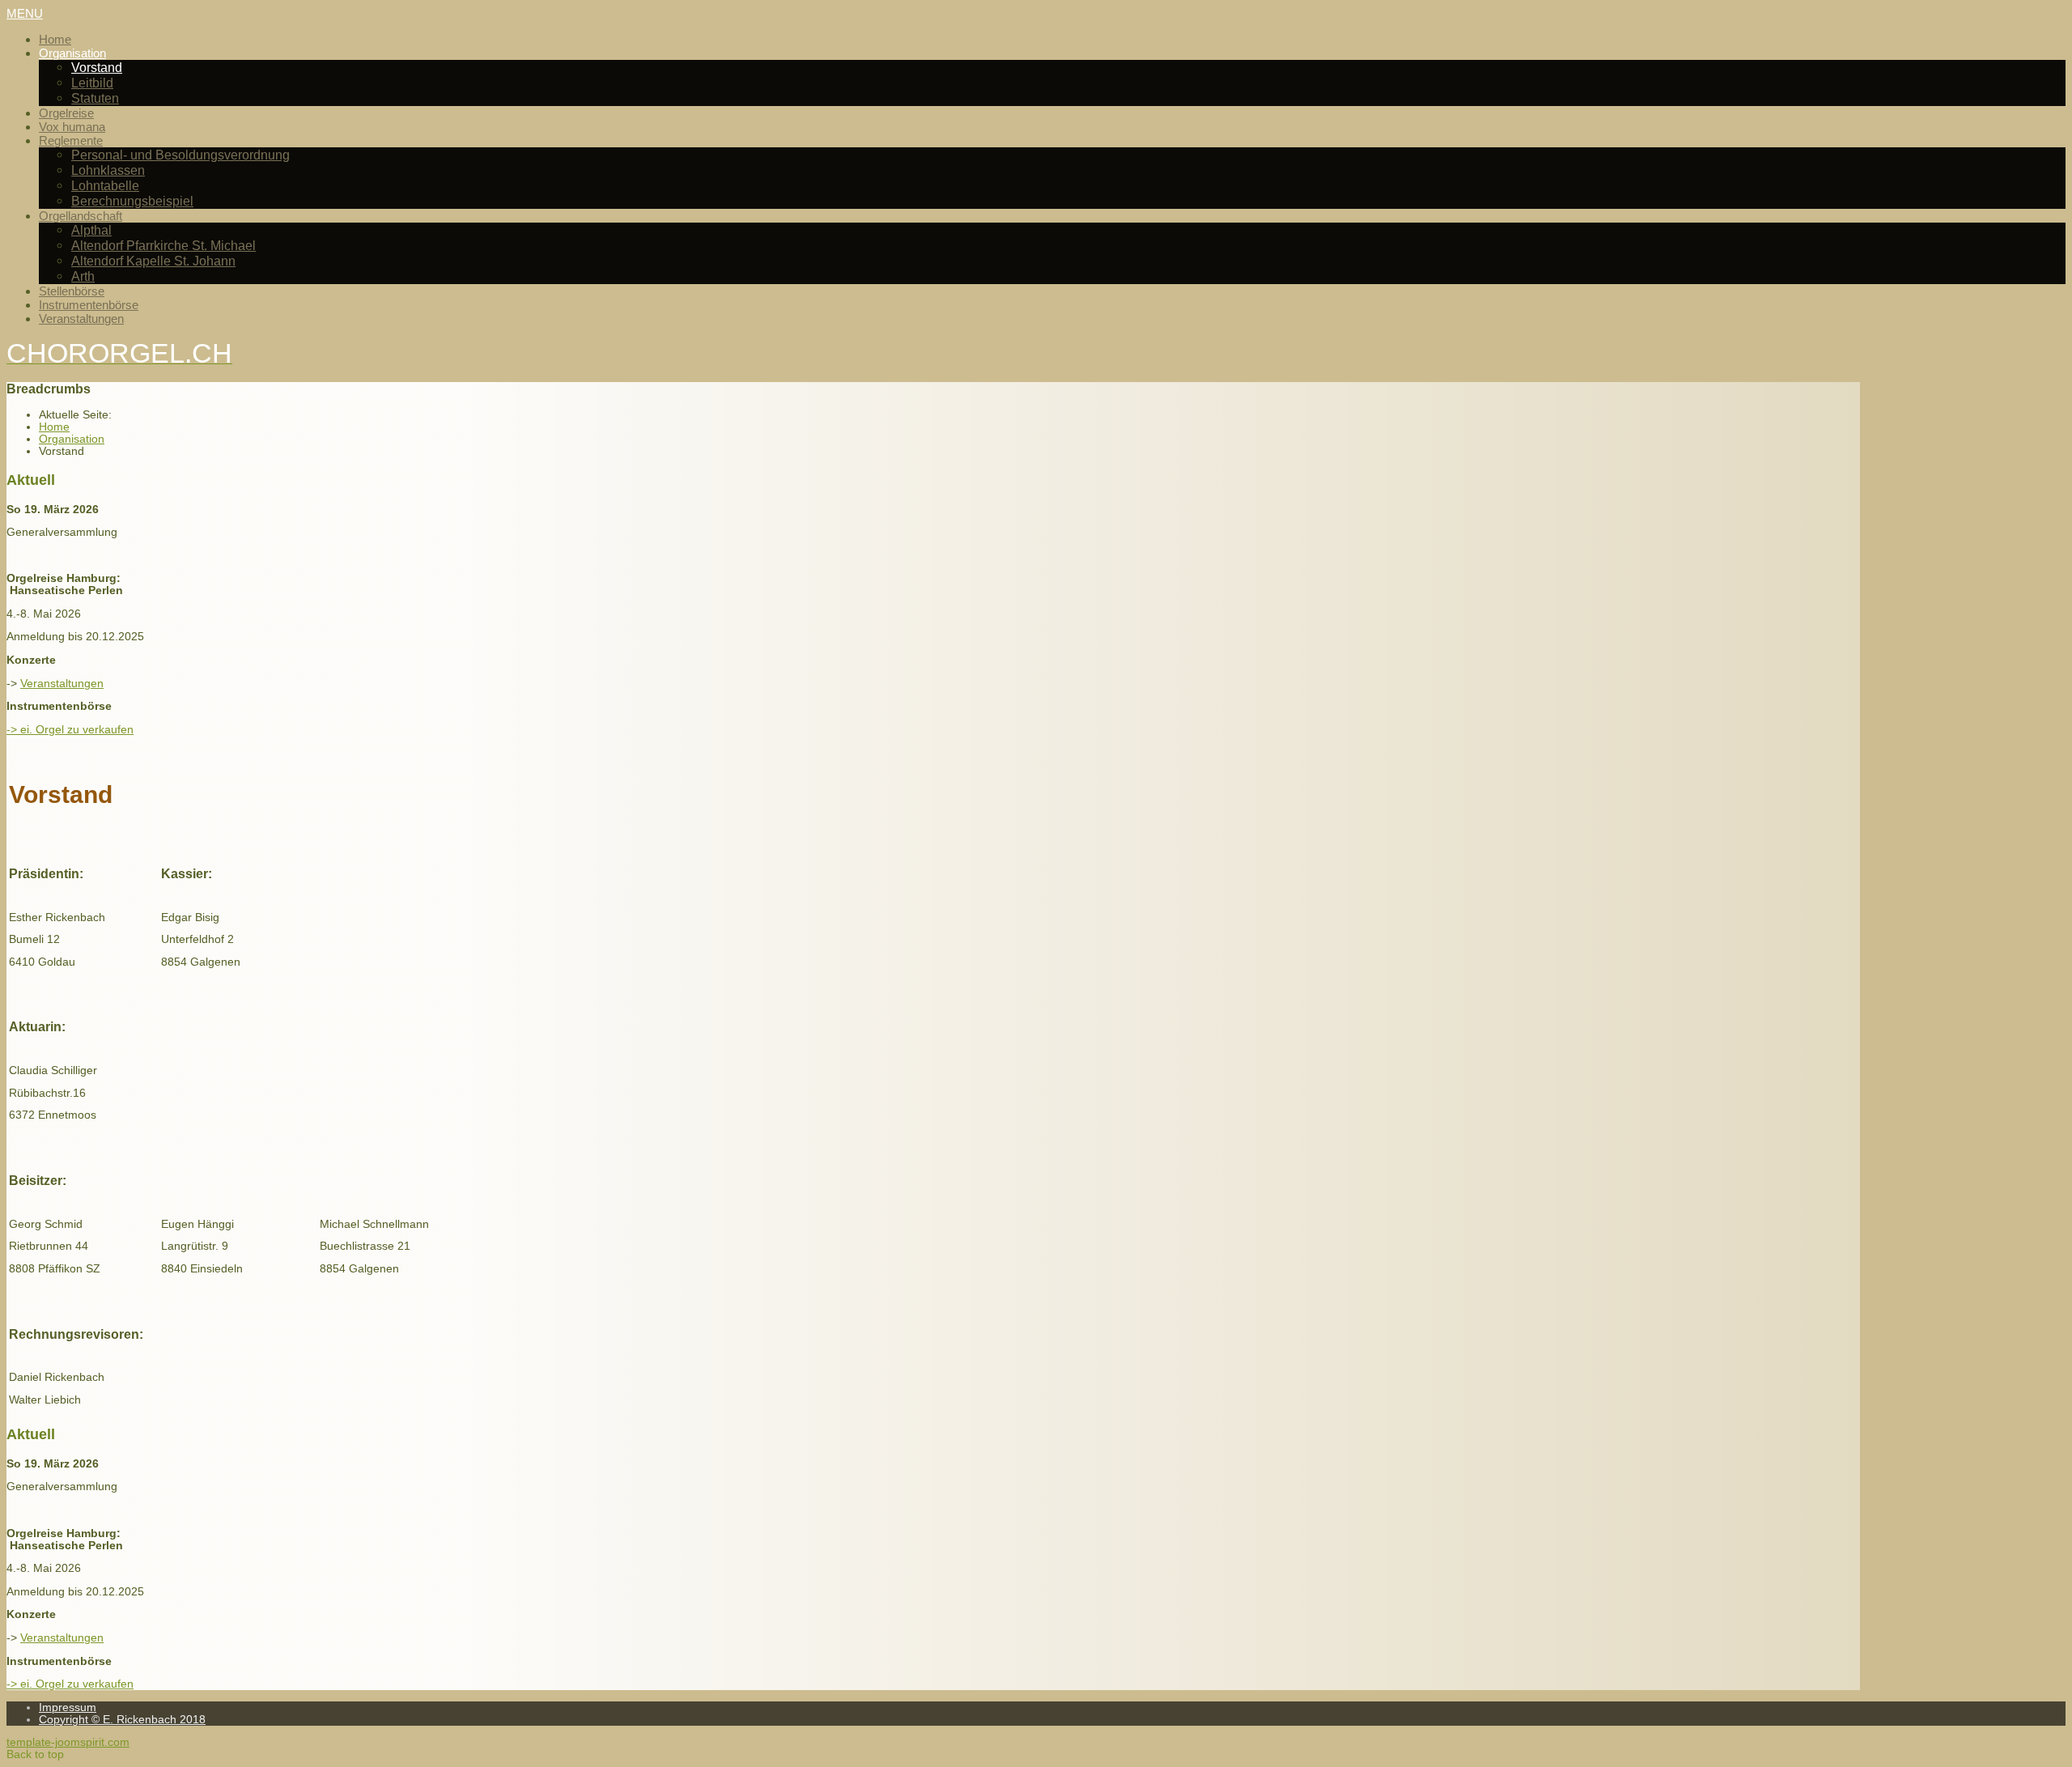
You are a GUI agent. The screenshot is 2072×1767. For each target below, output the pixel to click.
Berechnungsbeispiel (132, 201)
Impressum (68, 1708)
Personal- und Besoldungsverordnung (180, 155)
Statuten (95, 98)
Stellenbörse (72, 291)
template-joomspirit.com (68, 1742)
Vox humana (72, 127)
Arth (83, 276)
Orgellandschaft (81, 216)
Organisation (72, 53)
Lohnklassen (108, 170)
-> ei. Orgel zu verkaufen (70, 730)
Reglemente (71, 140)
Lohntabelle (105, 185)
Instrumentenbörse (89, 305)
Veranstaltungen (81, 319)
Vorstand (97, 67)
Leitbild (92, 83)
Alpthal (91, 230)
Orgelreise (66, 113)
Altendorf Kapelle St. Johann (153, 261)
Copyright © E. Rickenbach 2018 (122, 1720)
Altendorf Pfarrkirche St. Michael (163, 245)
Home (55, 39)
